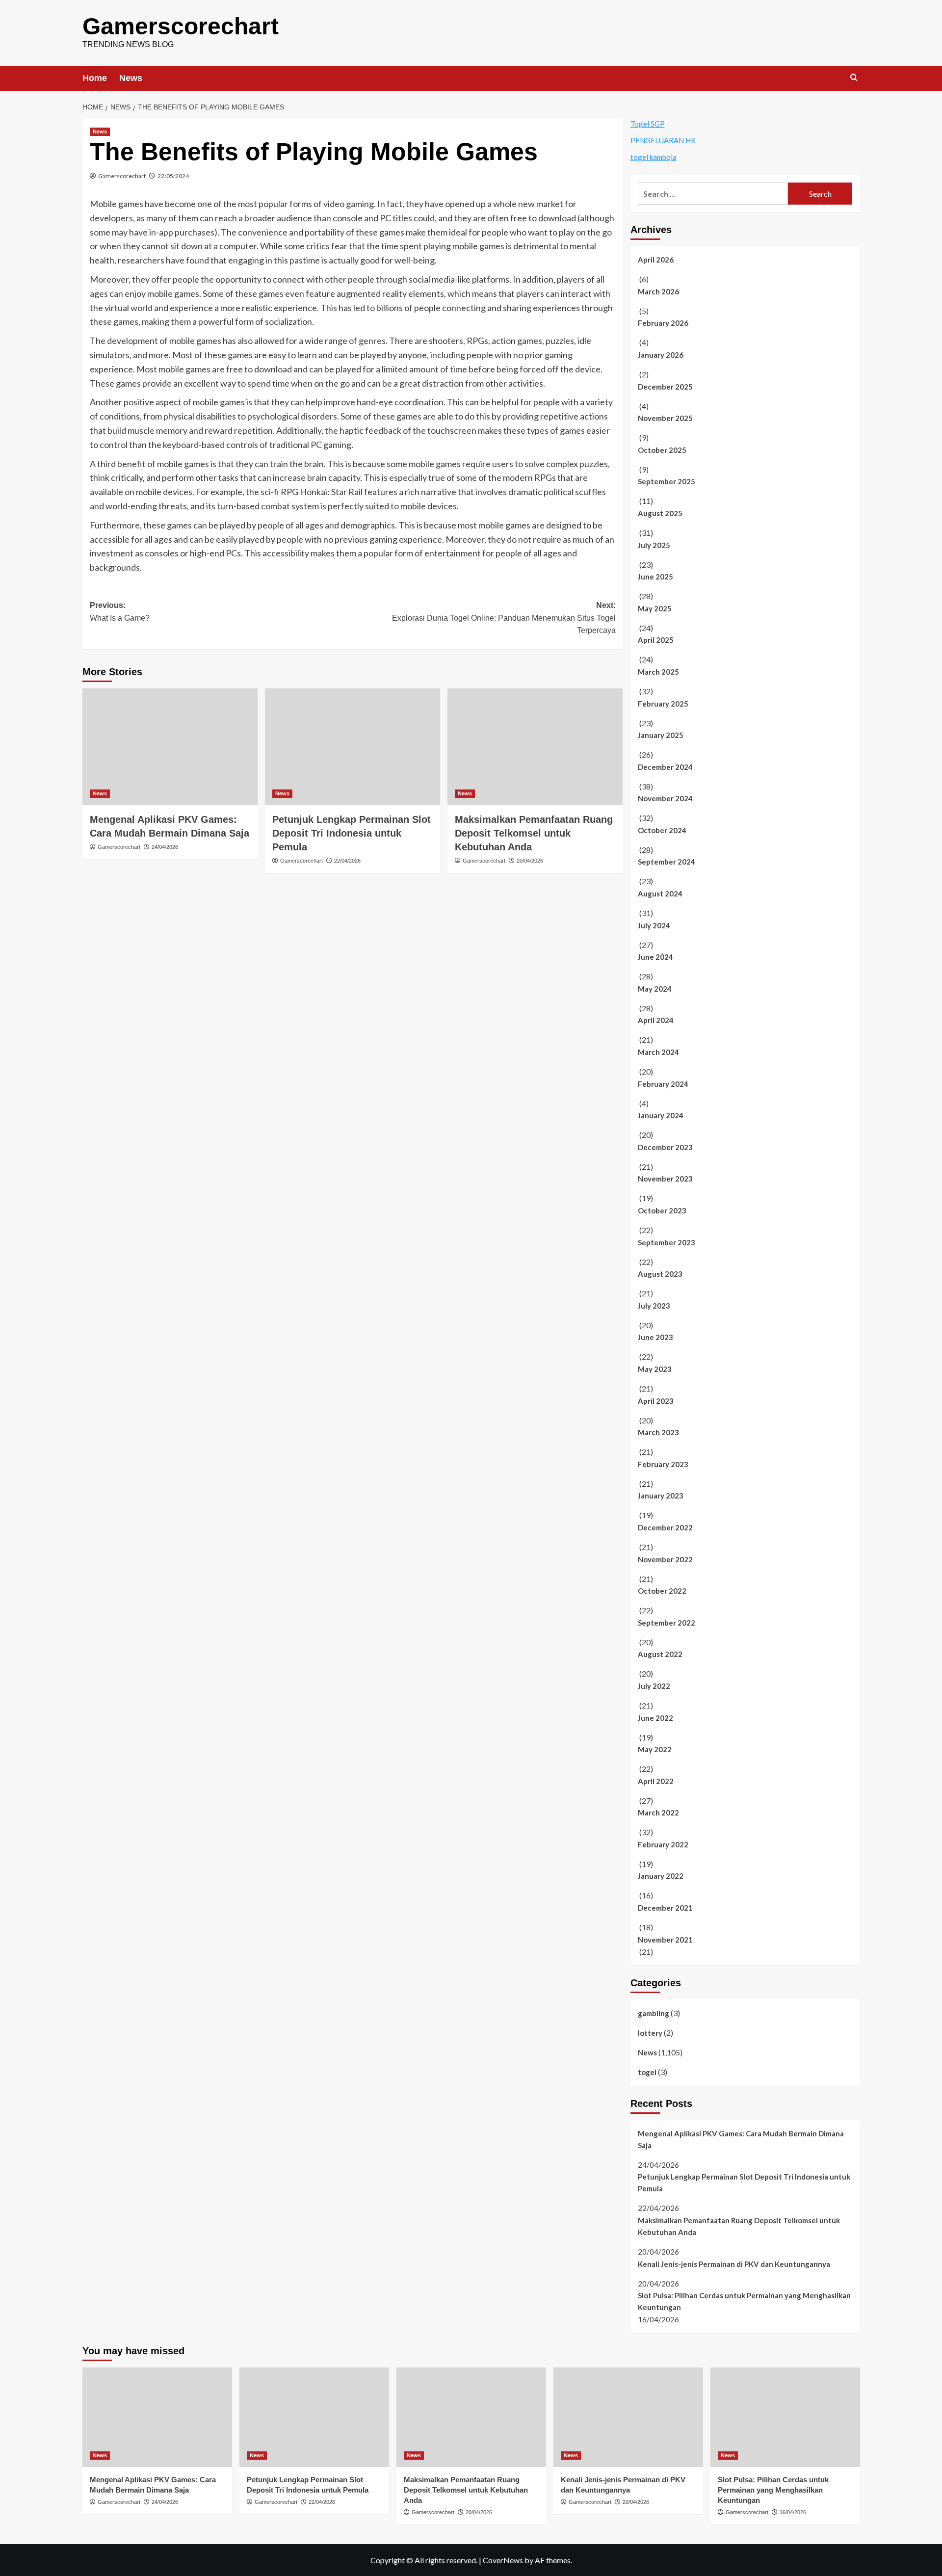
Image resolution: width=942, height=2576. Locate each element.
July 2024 (654, 925)
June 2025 (655, 577)
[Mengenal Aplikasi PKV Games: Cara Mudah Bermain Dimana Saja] (170, 747)
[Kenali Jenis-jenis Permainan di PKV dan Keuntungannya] (628, 2417)
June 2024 (655, 957)
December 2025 (665, 387)
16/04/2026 (793, 2512)
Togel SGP (648, 124)
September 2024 (667, 862)
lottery (650, 2033)
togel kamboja (654, 157)
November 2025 (665, 418)
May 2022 (655, 1749)
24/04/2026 (165, 847)
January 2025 (661, 735)
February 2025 (663, 704)
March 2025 (658, 672)
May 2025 (655, 608)
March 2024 (658, 1052)
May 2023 (655, 1369)
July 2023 (654, 1306)
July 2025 (654, 545)
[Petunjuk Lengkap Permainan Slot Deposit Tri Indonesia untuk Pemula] (353, 747)
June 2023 (655, 1337)
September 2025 (667, 481)
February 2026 (663, 323)
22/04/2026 (347, 861)
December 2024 (665, 767)
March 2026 (658, 291)
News (131, 78)
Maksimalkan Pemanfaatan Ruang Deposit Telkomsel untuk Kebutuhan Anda (534, 833)
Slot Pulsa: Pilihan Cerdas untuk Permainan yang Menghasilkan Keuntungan (744, 2301)
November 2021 (665, 1940)
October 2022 (662, 1591)
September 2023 (667, 1242)
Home (95, 78)
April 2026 (656, 260)
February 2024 (663, 1084)
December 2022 (665, 1527)
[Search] (854, 78)
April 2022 (656, 1781)
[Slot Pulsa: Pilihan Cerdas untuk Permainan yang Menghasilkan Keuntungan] (785, 2417)
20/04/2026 (530, 861)
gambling (654, 2013)
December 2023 (665, 1147)
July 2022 (654, 1686)
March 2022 (658, 1813)
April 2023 (656, 1401)
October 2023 (662, 1210)
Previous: (120, 612)
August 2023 (660, 1274)
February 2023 (663, 1464)
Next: (504, 618)
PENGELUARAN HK (663, 140)
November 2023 (665, 1179)
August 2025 (660, 513)
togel (647, 2072)
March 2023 (658, 1432)
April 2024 (656, 1020)
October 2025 (662, 450)
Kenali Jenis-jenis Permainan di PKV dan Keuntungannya (734, 2264)
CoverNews (503, 2560)
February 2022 (663, 1844)
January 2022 (661, 1876)
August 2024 (660, 894)
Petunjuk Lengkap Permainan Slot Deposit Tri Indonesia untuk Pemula (352, 833)
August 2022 (660, 1654)
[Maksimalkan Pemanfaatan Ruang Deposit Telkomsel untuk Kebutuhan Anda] (535, 747)
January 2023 (661, 1496)
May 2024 (655, 989)
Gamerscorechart (181, 26)
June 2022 (655, 1718)
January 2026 (661, 355)
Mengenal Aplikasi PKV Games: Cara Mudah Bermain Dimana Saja (741, 2139)
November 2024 (665, 798)
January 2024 (661, 1115)
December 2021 (665, 1908)
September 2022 (667, 1623)
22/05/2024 (173, 176)
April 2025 (656, 640)
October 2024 (662, 830)
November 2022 (665, 1559)
